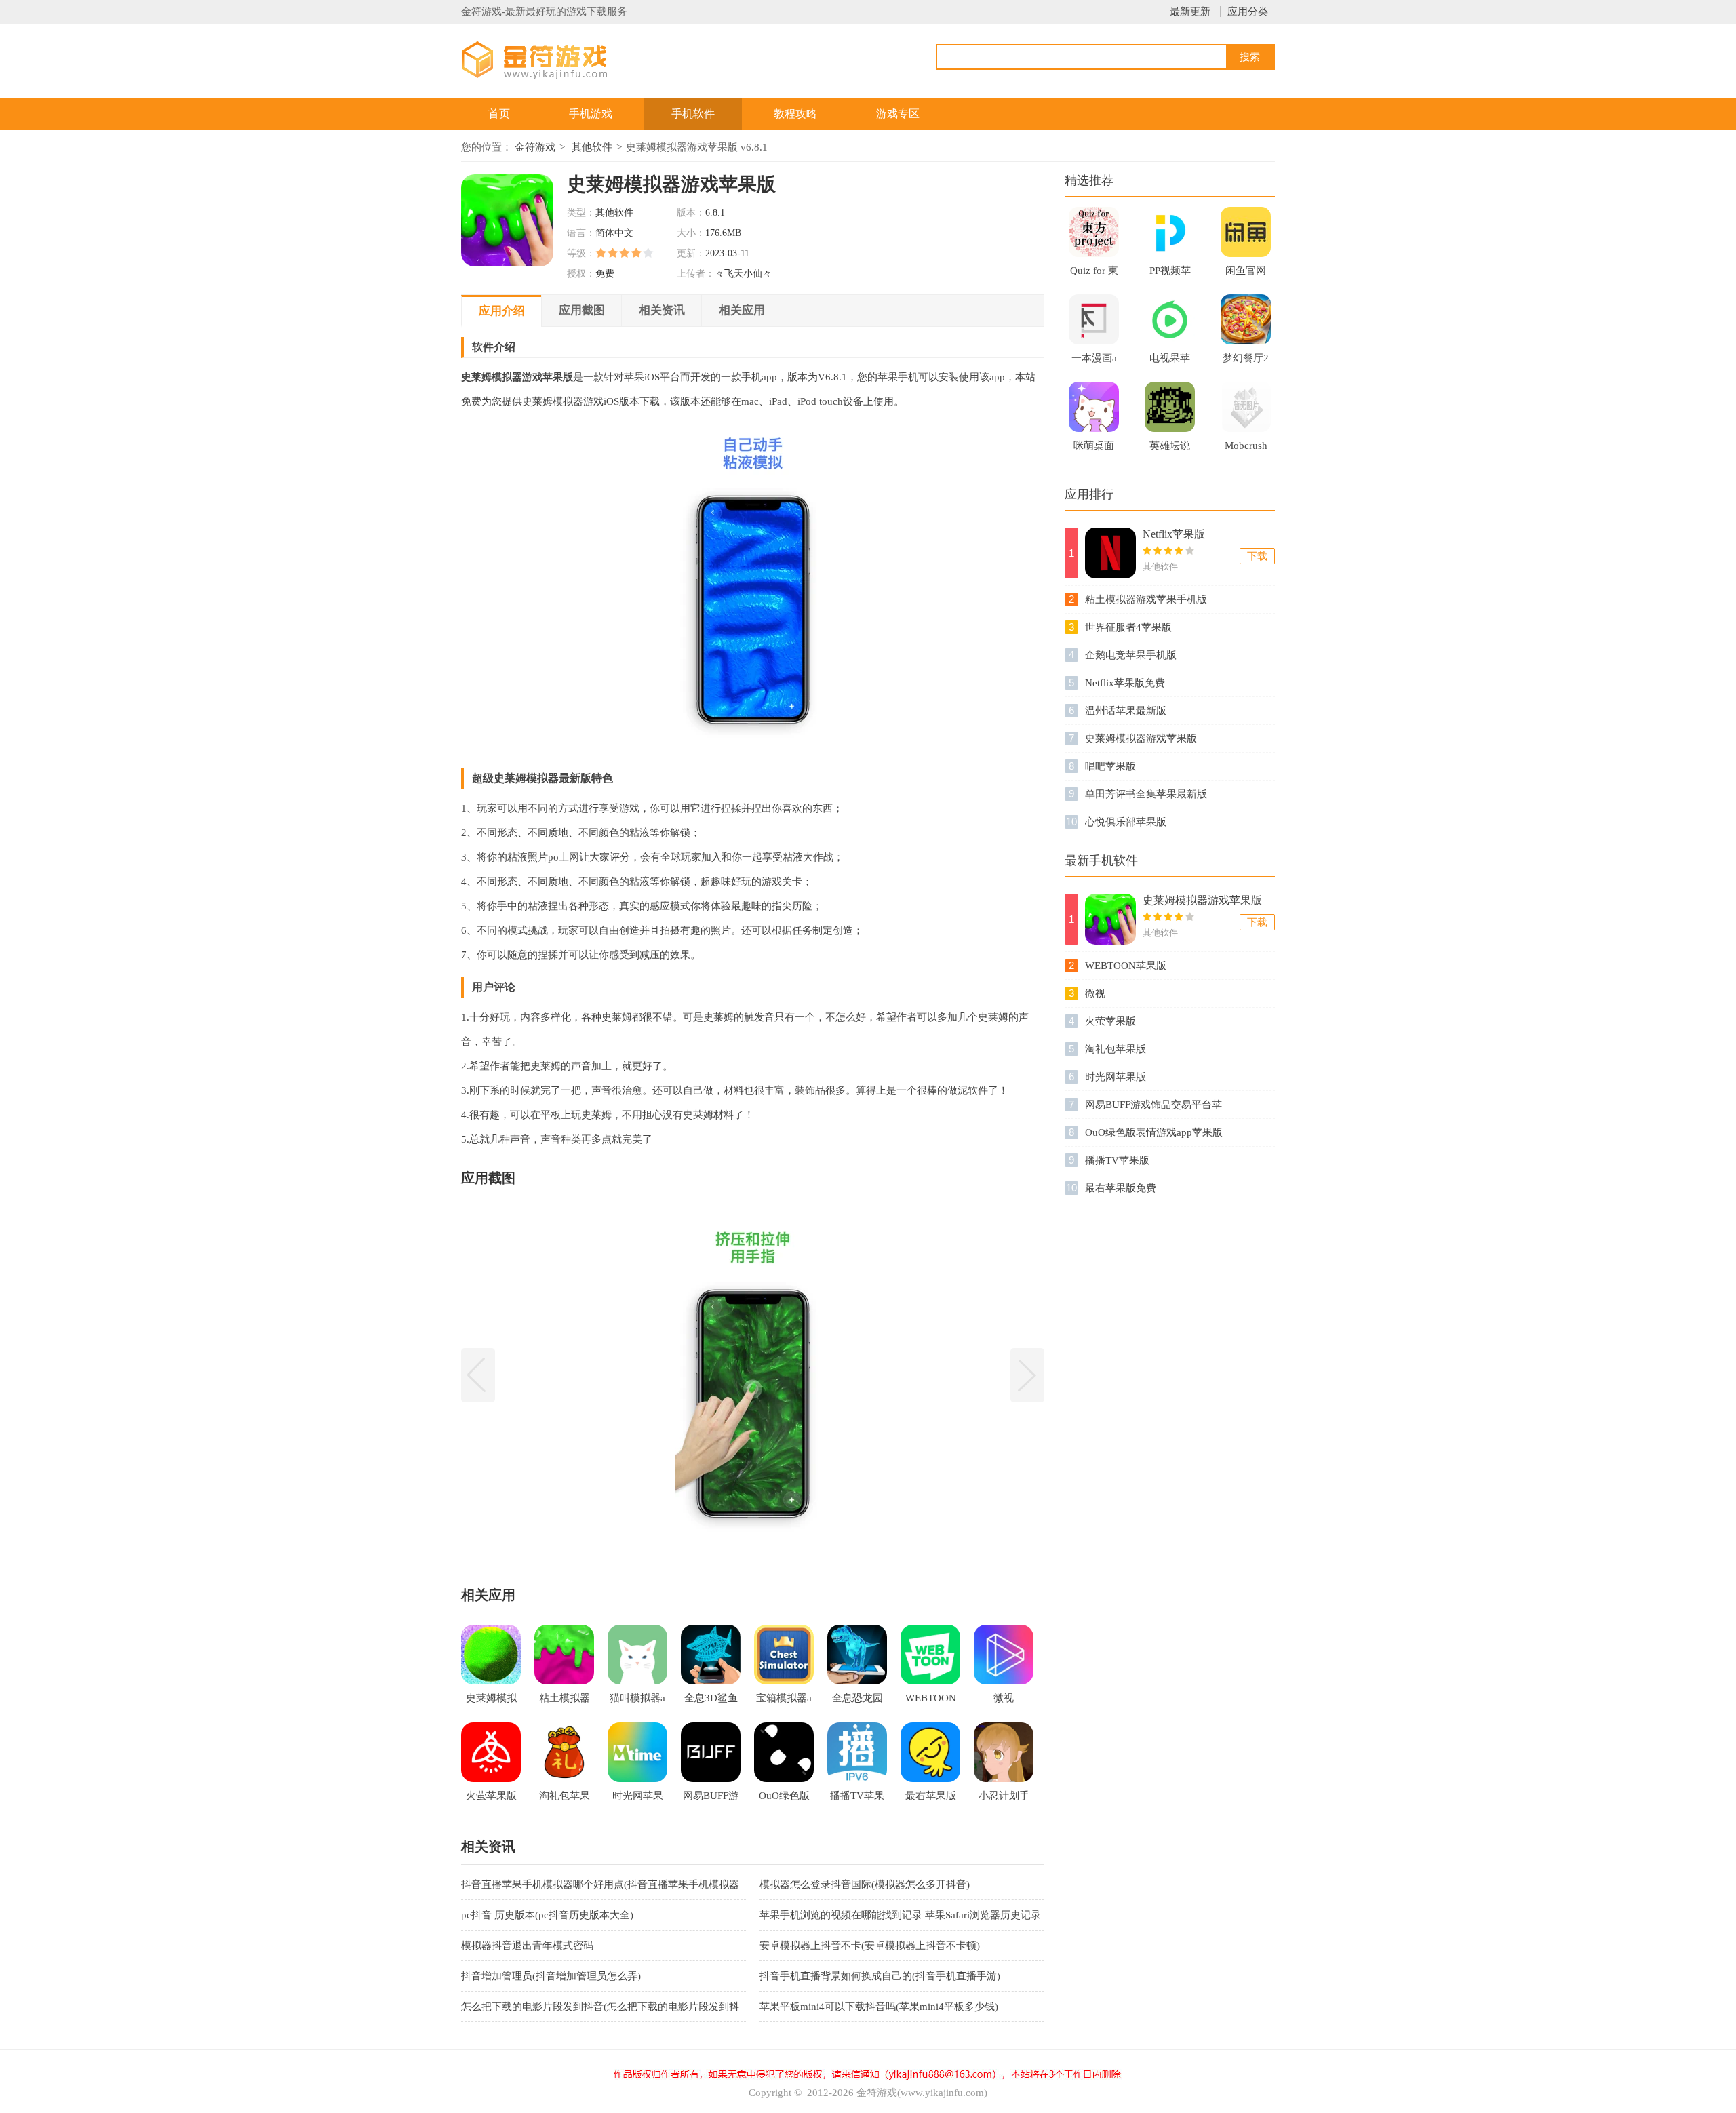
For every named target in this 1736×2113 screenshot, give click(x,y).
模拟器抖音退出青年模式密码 (527, 1946)
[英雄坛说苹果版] (1170, 407)
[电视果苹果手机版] (1170, 319)
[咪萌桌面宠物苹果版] (1094, 407)
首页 (499, 114)
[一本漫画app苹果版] (1094, 319)
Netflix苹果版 (1174, 534)
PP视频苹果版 (1170, 275)
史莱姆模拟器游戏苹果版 (1202, 900)
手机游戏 (591, 114)
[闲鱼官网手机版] (1246, 232)
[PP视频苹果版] (1170, 232)
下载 (1257, 556)
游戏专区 (898, 114)
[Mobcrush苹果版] (1246, 407)
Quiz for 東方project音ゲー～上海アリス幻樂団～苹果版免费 (1094, 275)
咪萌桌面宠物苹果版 (1094, 450)
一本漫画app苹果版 (1094, 362)
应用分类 (1248, 12)
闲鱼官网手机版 (1246, 275)
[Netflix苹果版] (1110, 553)
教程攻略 (795, 114)
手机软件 (693, 114)
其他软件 (592, 147)
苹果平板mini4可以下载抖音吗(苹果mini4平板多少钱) (879, 2007)
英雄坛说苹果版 (1170, 450)
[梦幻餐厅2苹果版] (1246, 319)
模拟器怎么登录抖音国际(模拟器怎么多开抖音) (865, 1884)
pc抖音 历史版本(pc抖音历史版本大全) (547, 1915)
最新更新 (1190, 12)
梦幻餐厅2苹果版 (1246, 362)
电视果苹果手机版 (1170, 362)
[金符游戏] (551, 59)
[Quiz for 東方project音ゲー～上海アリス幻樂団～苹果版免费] (1094, 232)
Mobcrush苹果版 (1246, 450)
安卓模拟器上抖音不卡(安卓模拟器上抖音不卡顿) (870, 1946)
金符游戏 (535, 147)
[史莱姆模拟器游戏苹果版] (1110, 919)
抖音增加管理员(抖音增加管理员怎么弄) (551, 1976)
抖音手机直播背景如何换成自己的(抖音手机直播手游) (880, 1976)
